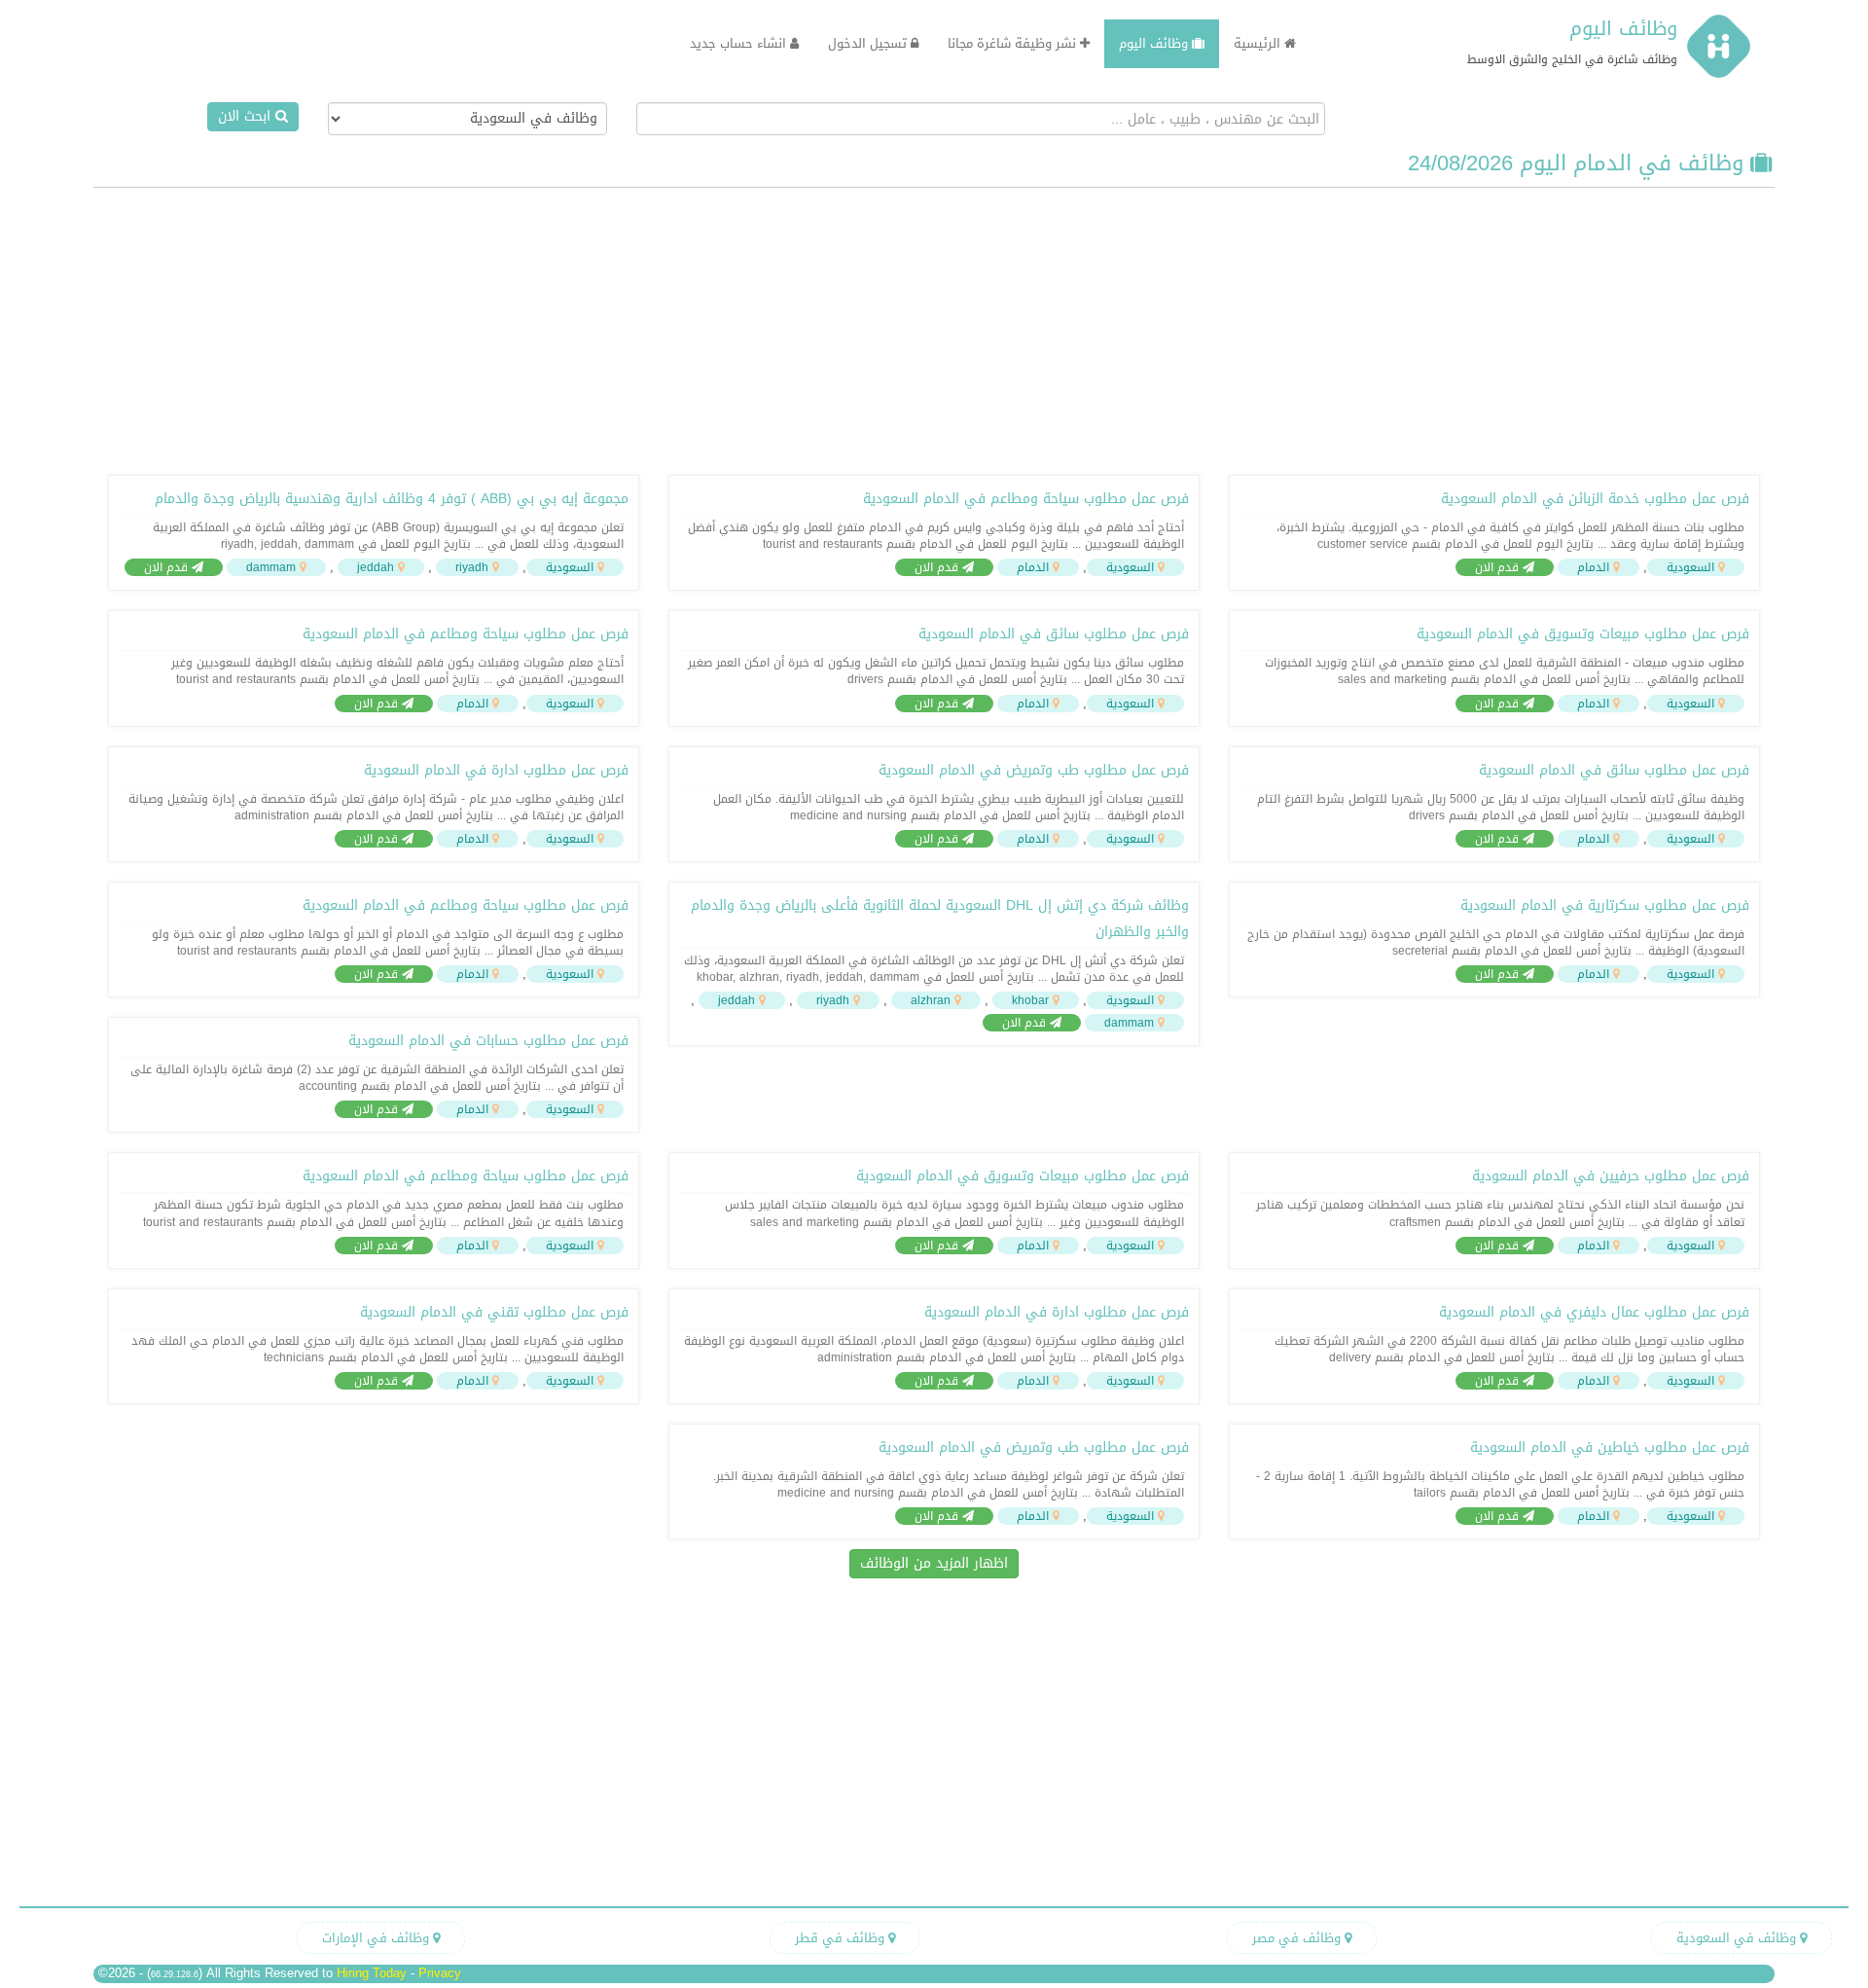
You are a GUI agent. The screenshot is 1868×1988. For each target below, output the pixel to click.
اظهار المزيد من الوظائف (934, 1563)
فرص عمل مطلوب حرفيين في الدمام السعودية (1611, 1176)
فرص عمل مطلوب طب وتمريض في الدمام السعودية (1034, 770)
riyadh (472, 567)
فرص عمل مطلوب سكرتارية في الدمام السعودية (1605, 905)
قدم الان (1499, 567)
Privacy (440, 1973)
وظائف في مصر (1298, 1938)
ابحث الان (247, 116)
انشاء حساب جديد (740, 43)
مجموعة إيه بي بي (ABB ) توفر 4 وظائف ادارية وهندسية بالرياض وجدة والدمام (392, 499)
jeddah (376, 567)
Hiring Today (372, 1973)
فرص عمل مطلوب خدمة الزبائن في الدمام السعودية (1595, 499)
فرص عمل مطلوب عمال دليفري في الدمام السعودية (1594, 1312)
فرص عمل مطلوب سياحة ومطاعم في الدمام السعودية (1026, 499)
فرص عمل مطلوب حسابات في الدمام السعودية (488, 1041)
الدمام (1593, 567)
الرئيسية (1259, 43)
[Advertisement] (934, 329)
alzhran (931, 1000)
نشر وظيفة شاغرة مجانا (1014, 43)
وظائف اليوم (1623, 28)
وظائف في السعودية (1738, 1938)
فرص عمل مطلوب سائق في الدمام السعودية (1054, 634)
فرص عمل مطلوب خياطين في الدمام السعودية (1610, 1447)
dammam (271, 567)
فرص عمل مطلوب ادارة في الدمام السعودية (496, 770)
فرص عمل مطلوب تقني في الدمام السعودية (494, 1312)
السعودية (1690, 567)
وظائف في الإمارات (377, 1938)
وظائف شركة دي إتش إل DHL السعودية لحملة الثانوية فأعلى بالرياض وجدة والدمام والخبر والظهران (940, 919)
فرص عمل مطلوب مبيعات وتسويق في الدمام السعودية (1583, 634)
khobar (1030, 1000)
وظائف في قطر (842, 1938)
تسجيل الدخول (869, 43)
